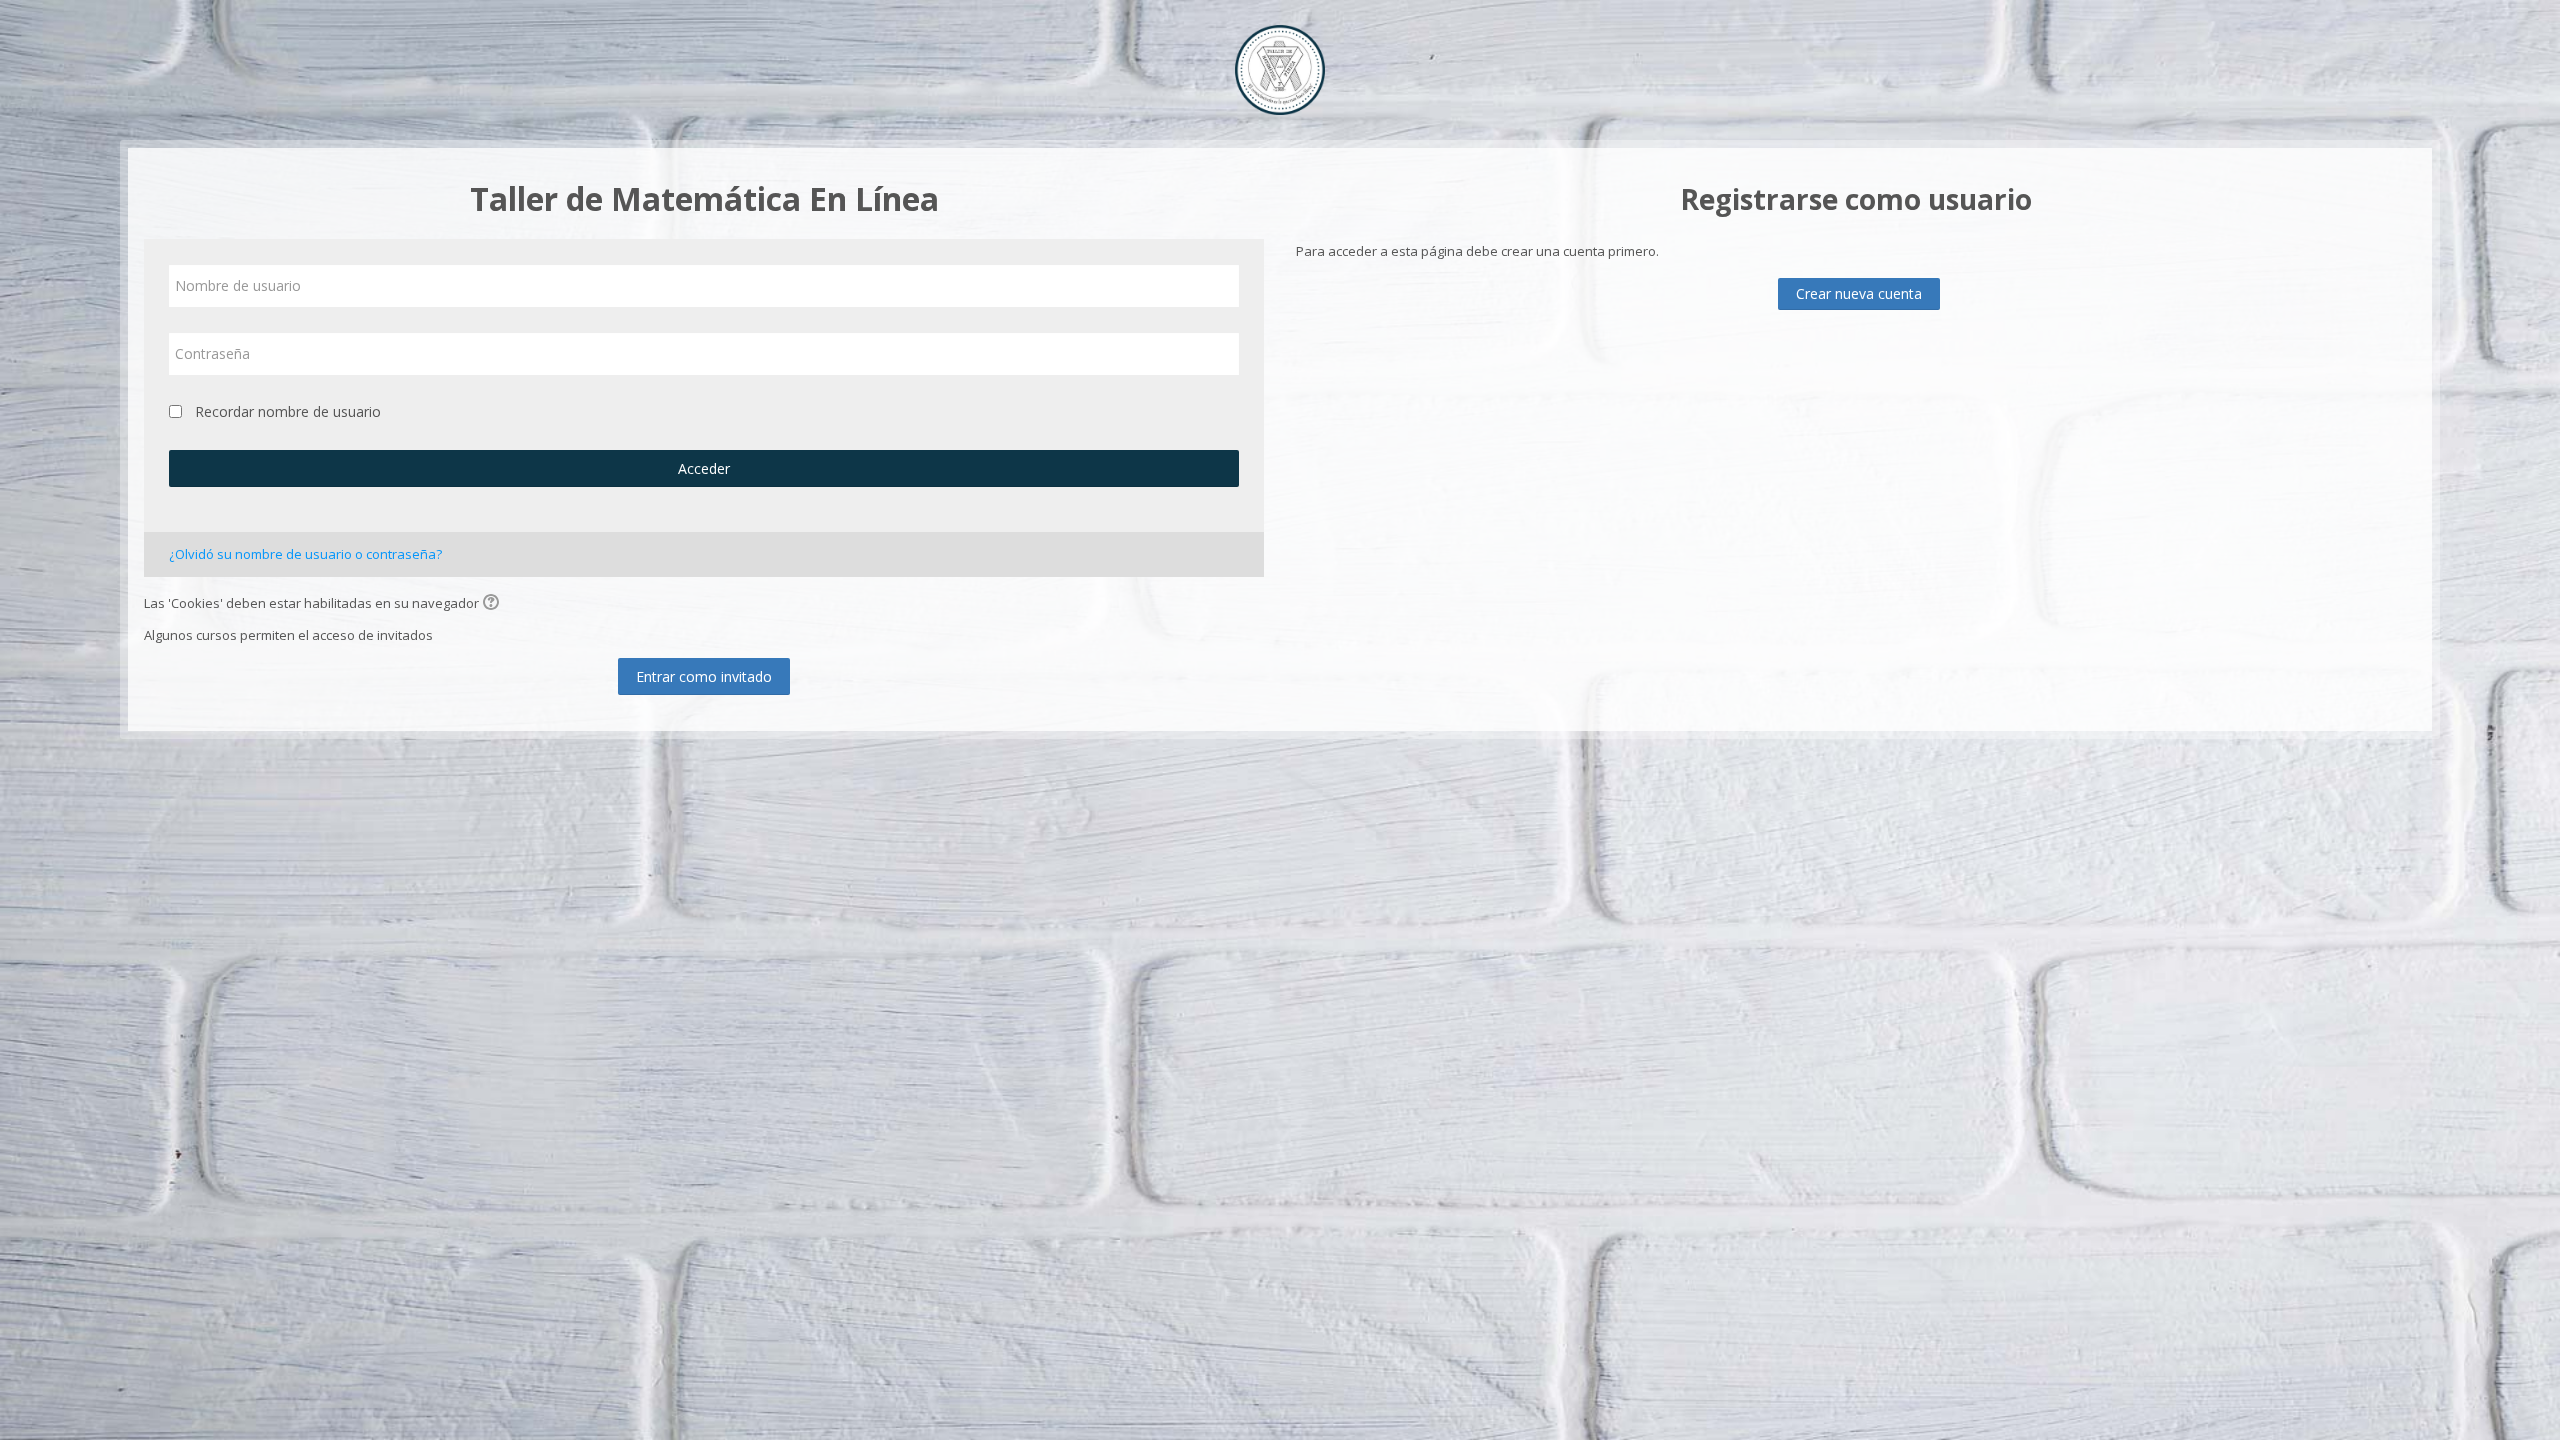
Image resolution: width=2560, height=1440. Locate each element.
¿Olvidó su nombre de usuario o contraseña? (305, 554)
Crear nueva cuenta (1859, 293)
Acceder (704, 468)
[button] (494, 604)
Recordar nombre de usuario (288, 411)
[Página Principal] (1280, 68)
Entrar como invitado (704, 676)
